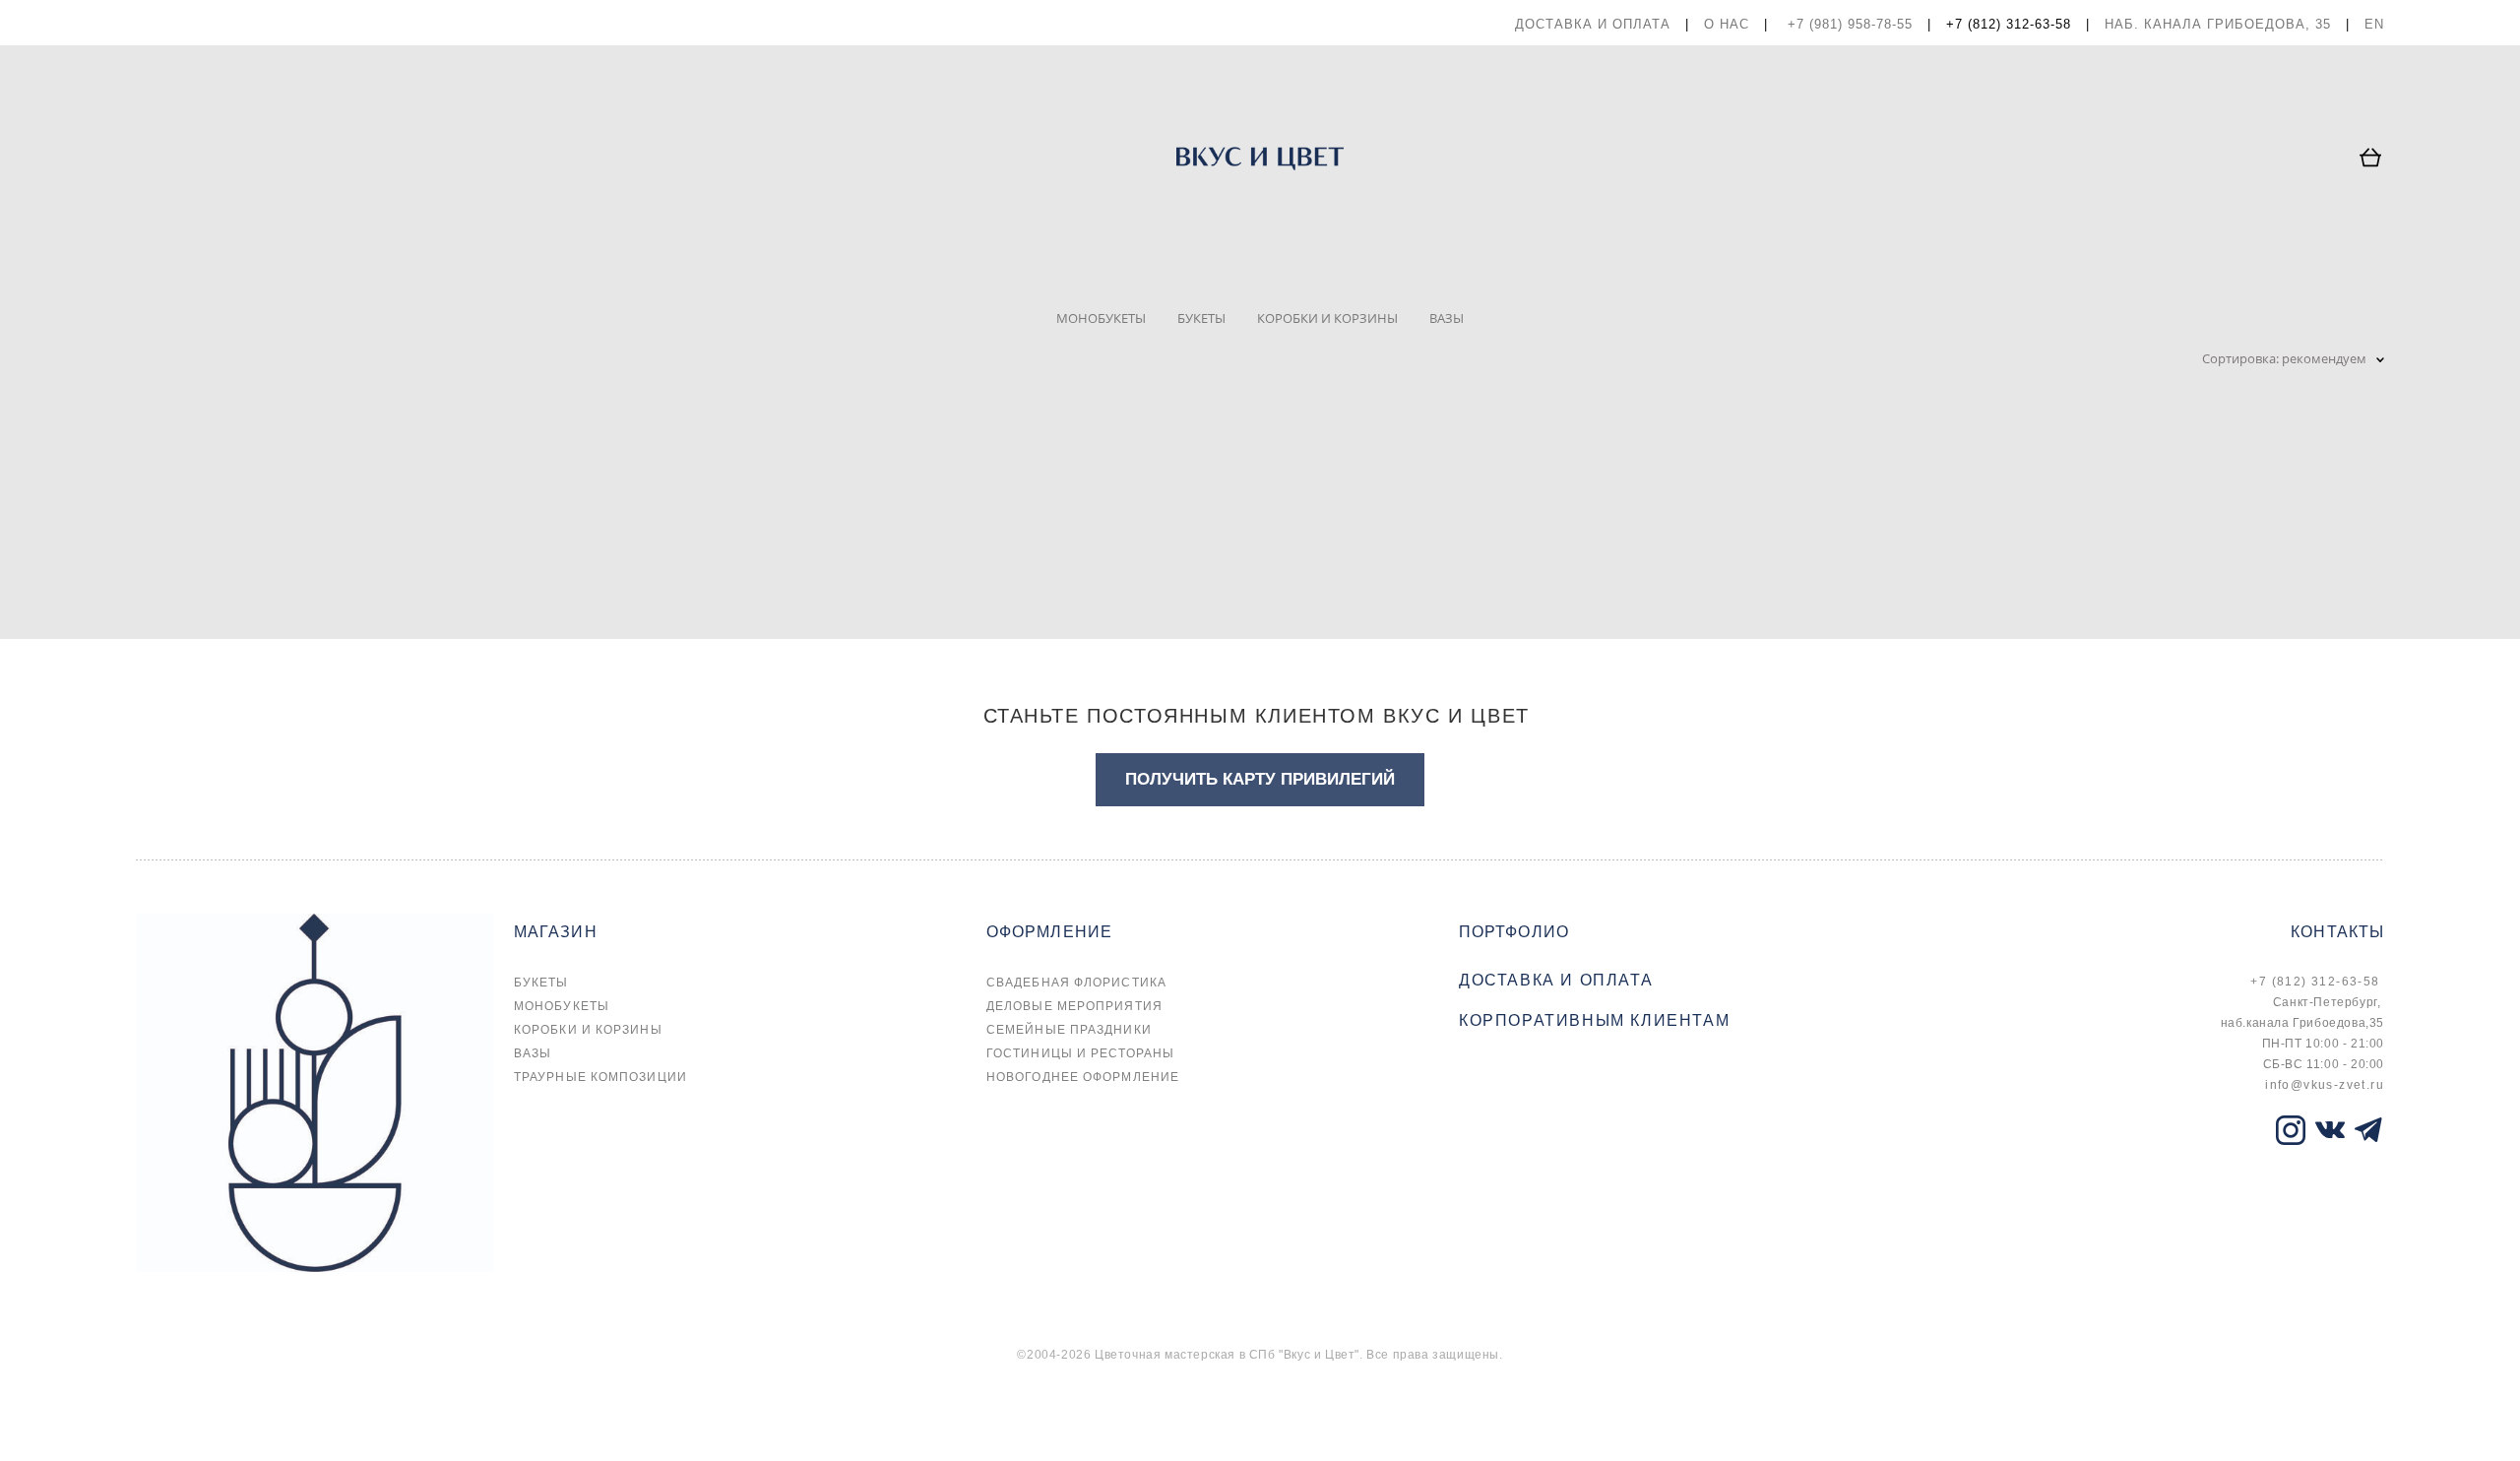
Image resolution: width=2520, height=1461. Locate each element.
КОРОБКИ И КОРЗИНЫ (1327, 318)
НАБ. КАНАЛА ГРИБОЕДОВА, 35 (2218, 24)
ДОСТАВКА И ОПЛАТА (1593, 24)
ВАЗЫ (1447, 318)
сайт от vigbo (175, 1414)
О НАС (1727, 24)
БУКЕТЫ (1201, 318)
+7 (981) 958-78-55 (1850, 24)
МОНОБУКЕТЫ (1101, 318)
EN (2374, 24)
